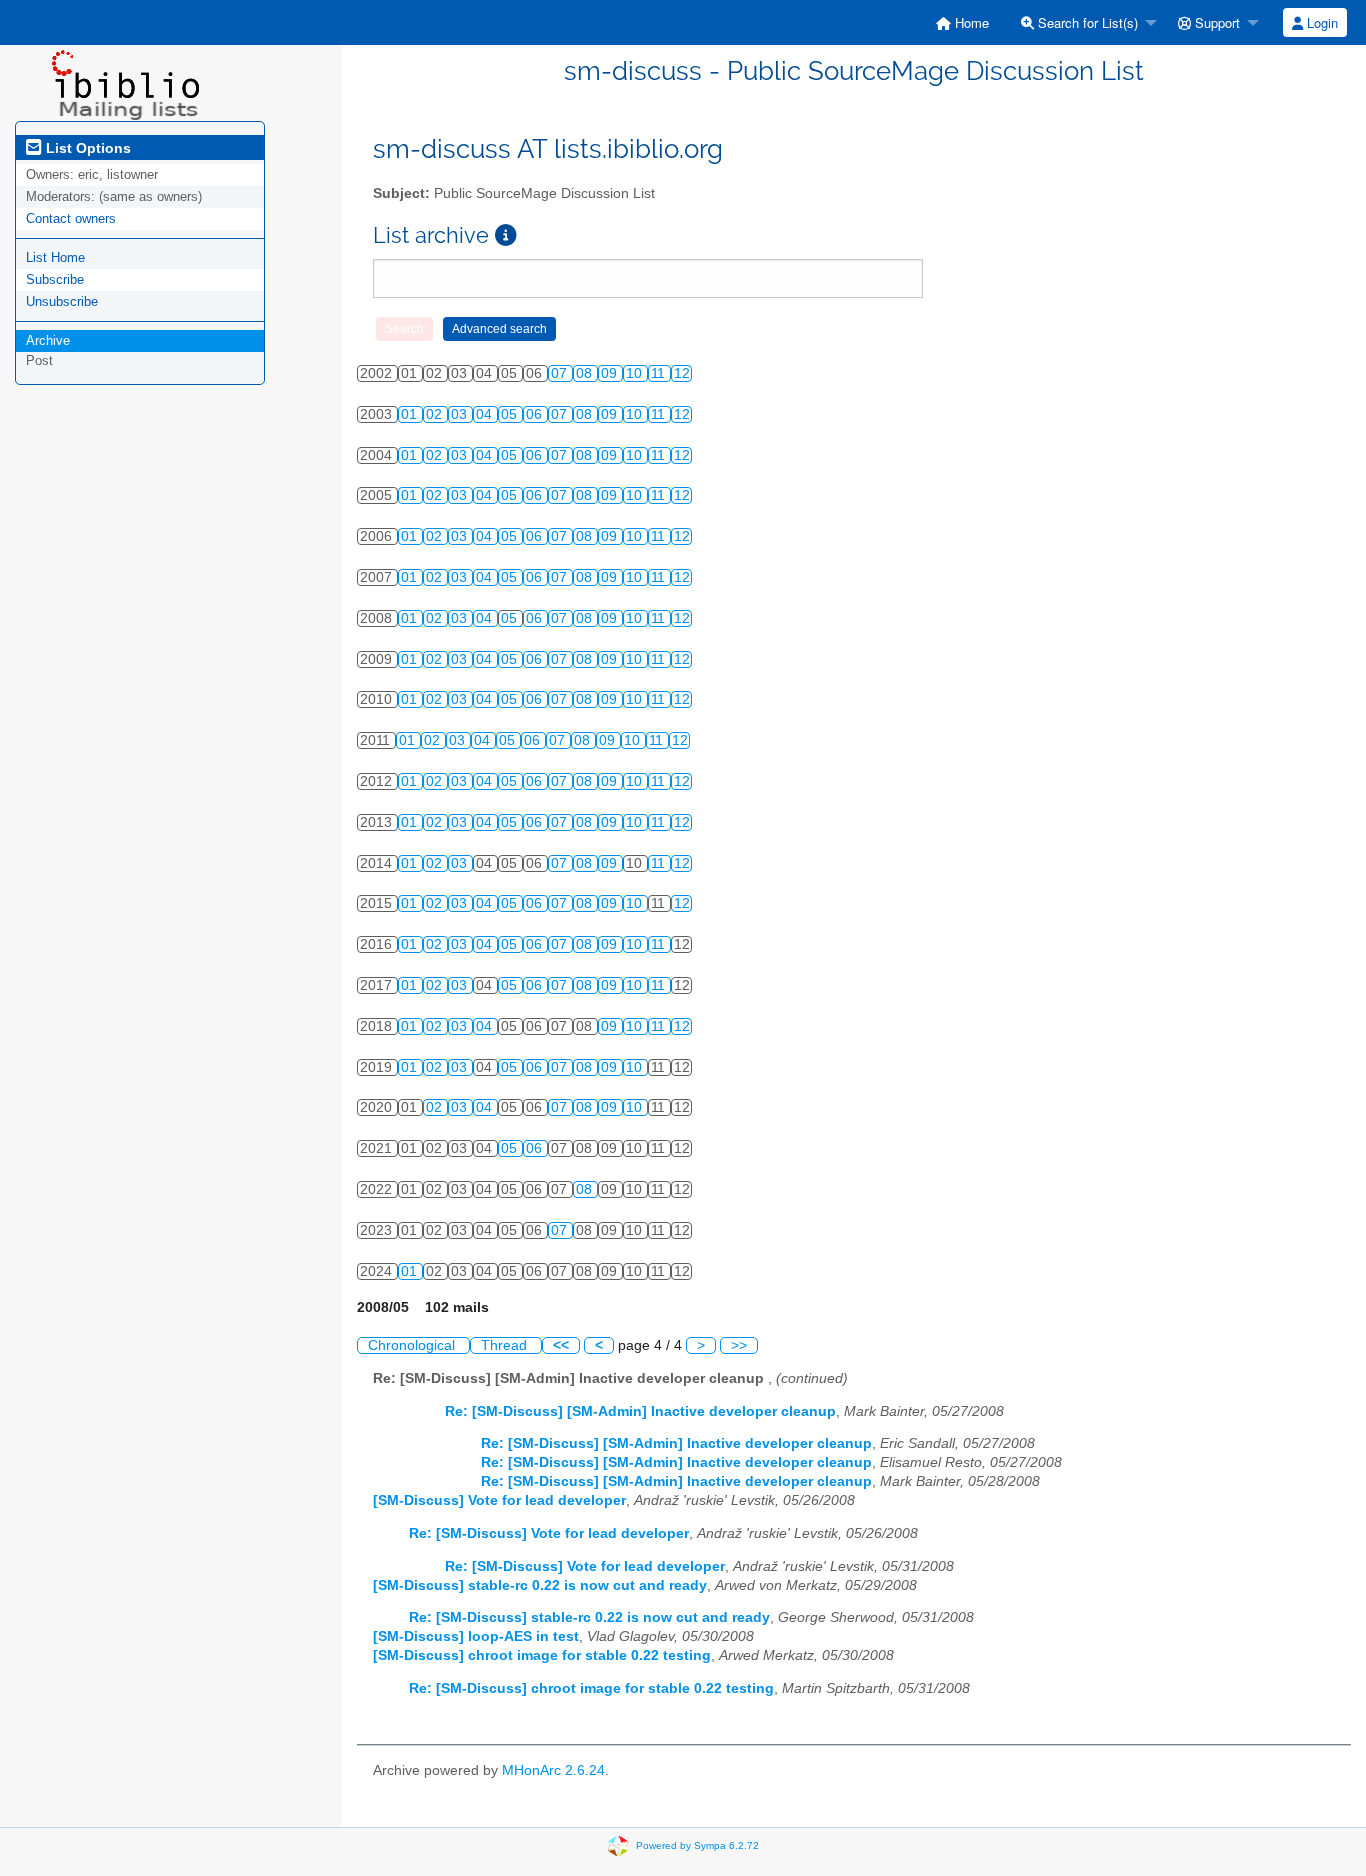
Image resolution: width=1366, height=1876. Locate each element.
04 (486, 414)
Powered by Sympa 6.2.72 (697, 1845)
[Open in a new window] (506, 235)
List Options (86, 148)
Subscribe (55, 279)
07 (561, 373)
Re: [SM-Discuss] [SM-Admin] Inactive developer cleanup (640, 1411)
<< (561, 1345)
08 (586, 373)
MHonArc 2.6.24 (553, 1770)
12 (682, 373)
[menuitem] (962, 22)
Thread (506, 1345)
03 (461, 414)
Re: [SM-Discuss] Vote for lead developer (549, 1533)
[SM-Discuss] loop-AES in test (476, 1636)
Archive (48, 340)
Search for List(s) (1086, 22)
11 (660, 373)
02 (436, 414)
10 (636, 373)
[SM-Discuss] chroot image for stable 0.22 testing (542, 1655)
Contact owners (71, 218)
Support (1215, 22)
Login (1320, 22)
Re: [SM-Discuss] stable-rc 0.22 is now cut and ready (589, 1617)
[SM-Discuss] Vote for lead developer (499, 1500)
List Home (55, 257)
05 (511, 414)
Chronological (413, 1345)
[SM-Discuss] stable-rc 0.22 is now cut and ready (540, 1585)
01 (411, 414)
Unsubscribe (62, 301)
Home (970, 22)
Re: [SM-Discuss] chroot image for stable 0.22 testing (591, 1688)
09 (611, 373)
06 (536, 414)
